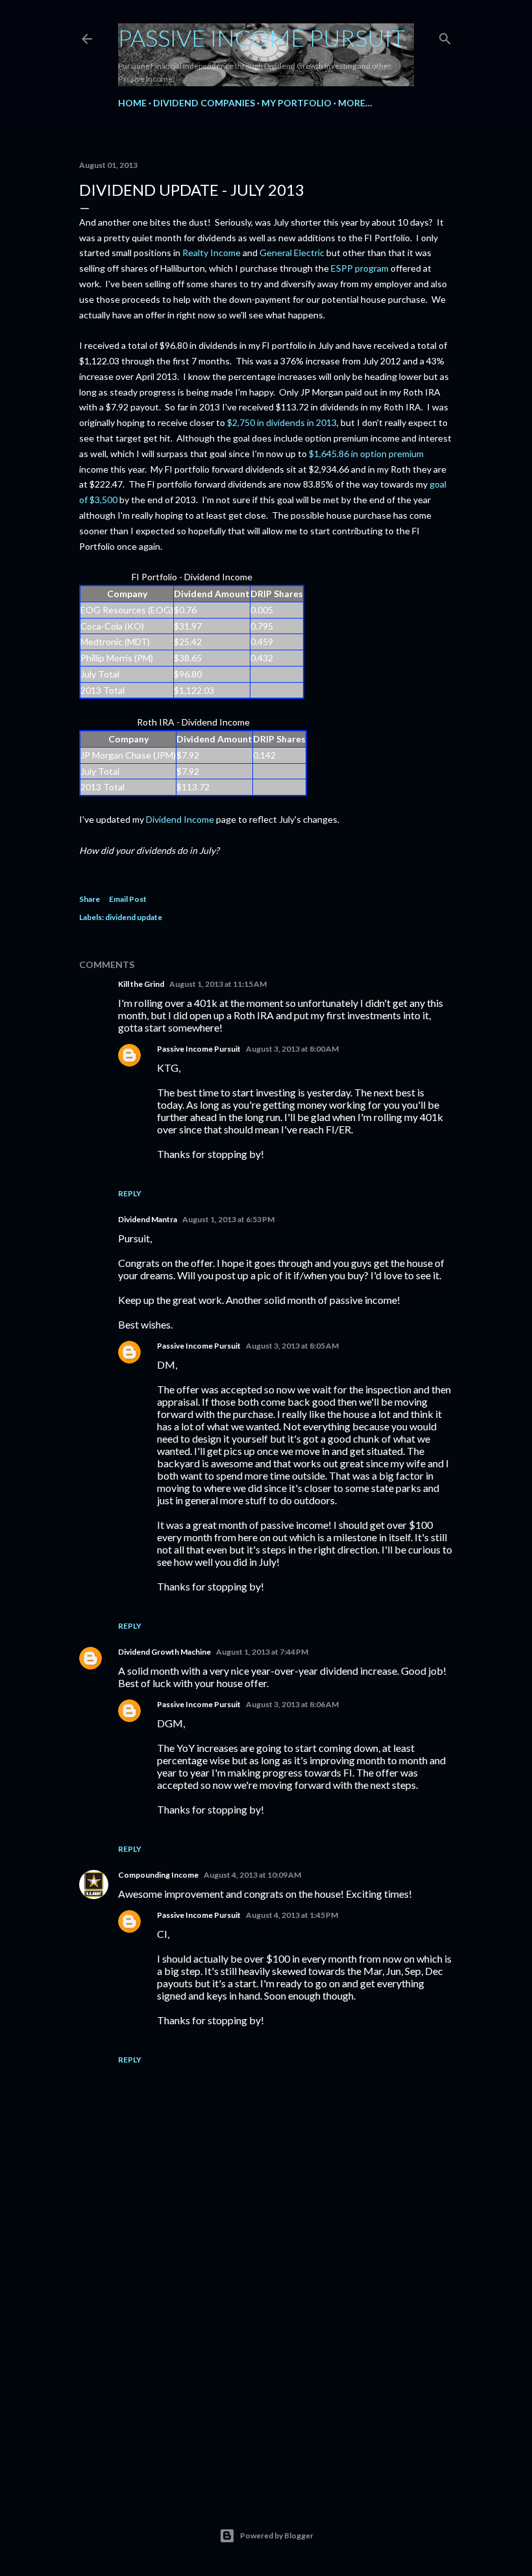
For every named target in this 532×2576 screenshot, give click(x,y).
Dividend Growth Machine (164, 1652)
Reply (130, 1193)
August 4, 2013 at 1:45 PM (292, 1915)
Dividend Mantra (148, 1219)
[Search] (445, 36)
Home (132, 103)
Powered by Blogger (277, 2535)
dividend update (134, 917)
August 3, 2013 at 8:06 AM (292, 1704)
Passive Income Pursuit (262, 38)
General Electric (292, 253)
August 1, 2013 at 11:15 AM (218, 984)
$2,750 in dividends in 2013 (282, 422)
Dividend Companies (204, 103)
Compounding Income (158, 1875)
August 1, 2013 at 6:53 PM (228, 1219)
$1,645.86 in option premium (366, 454)
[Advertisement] (266, 2372)
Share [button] (90, 899)
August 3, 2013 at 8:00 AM (292, 1049)
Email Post (128, 899)
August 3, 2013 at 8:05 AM (292, 1346)
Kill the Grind (141, 984)
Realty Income (212, 253)
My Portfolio (296, 103)
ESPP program (360, 268)
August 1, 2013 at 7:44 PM (262, 1652)
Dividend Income (180, 819)
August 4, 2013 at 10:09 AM (252, 1875)
